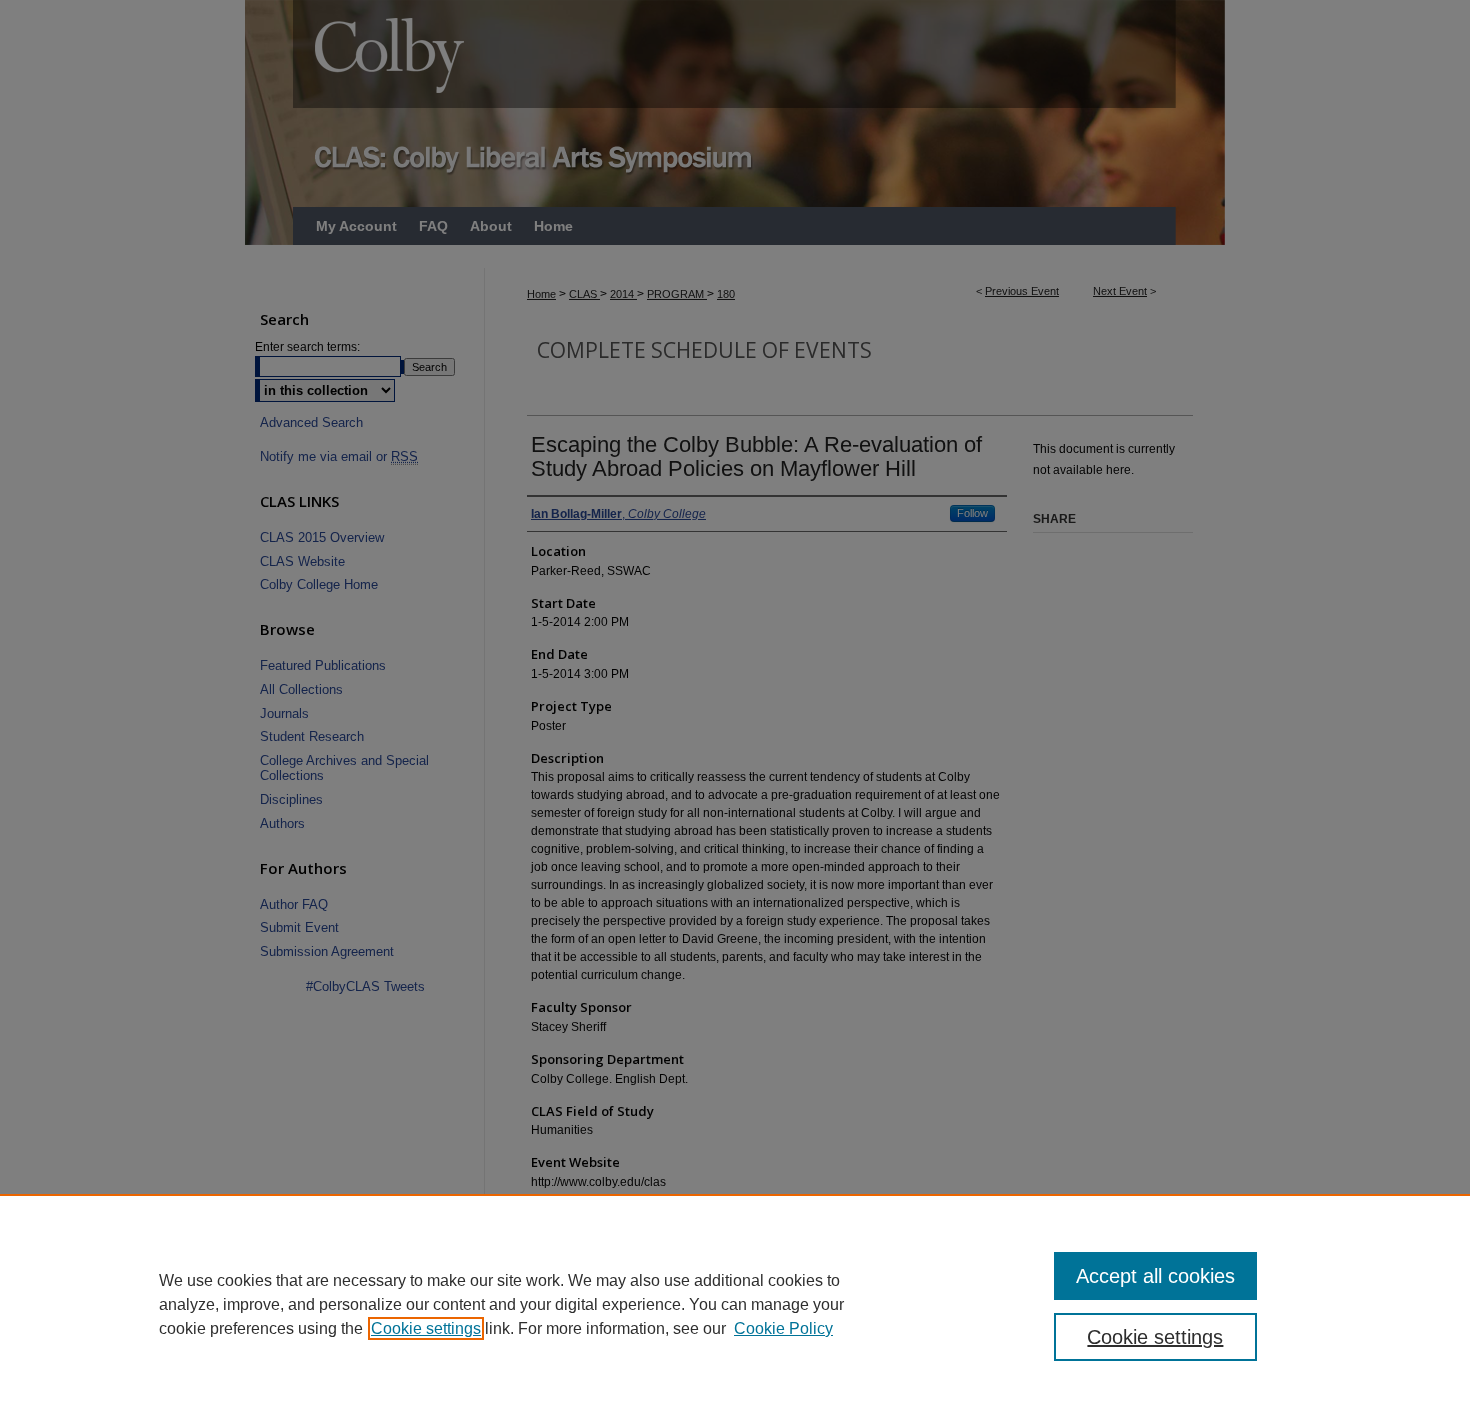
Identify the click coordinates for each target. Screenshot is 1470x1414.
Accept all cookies (1155, 1276)
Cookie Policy (783, 1328)
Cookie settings (426, 1328)
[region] (735, 1304)
